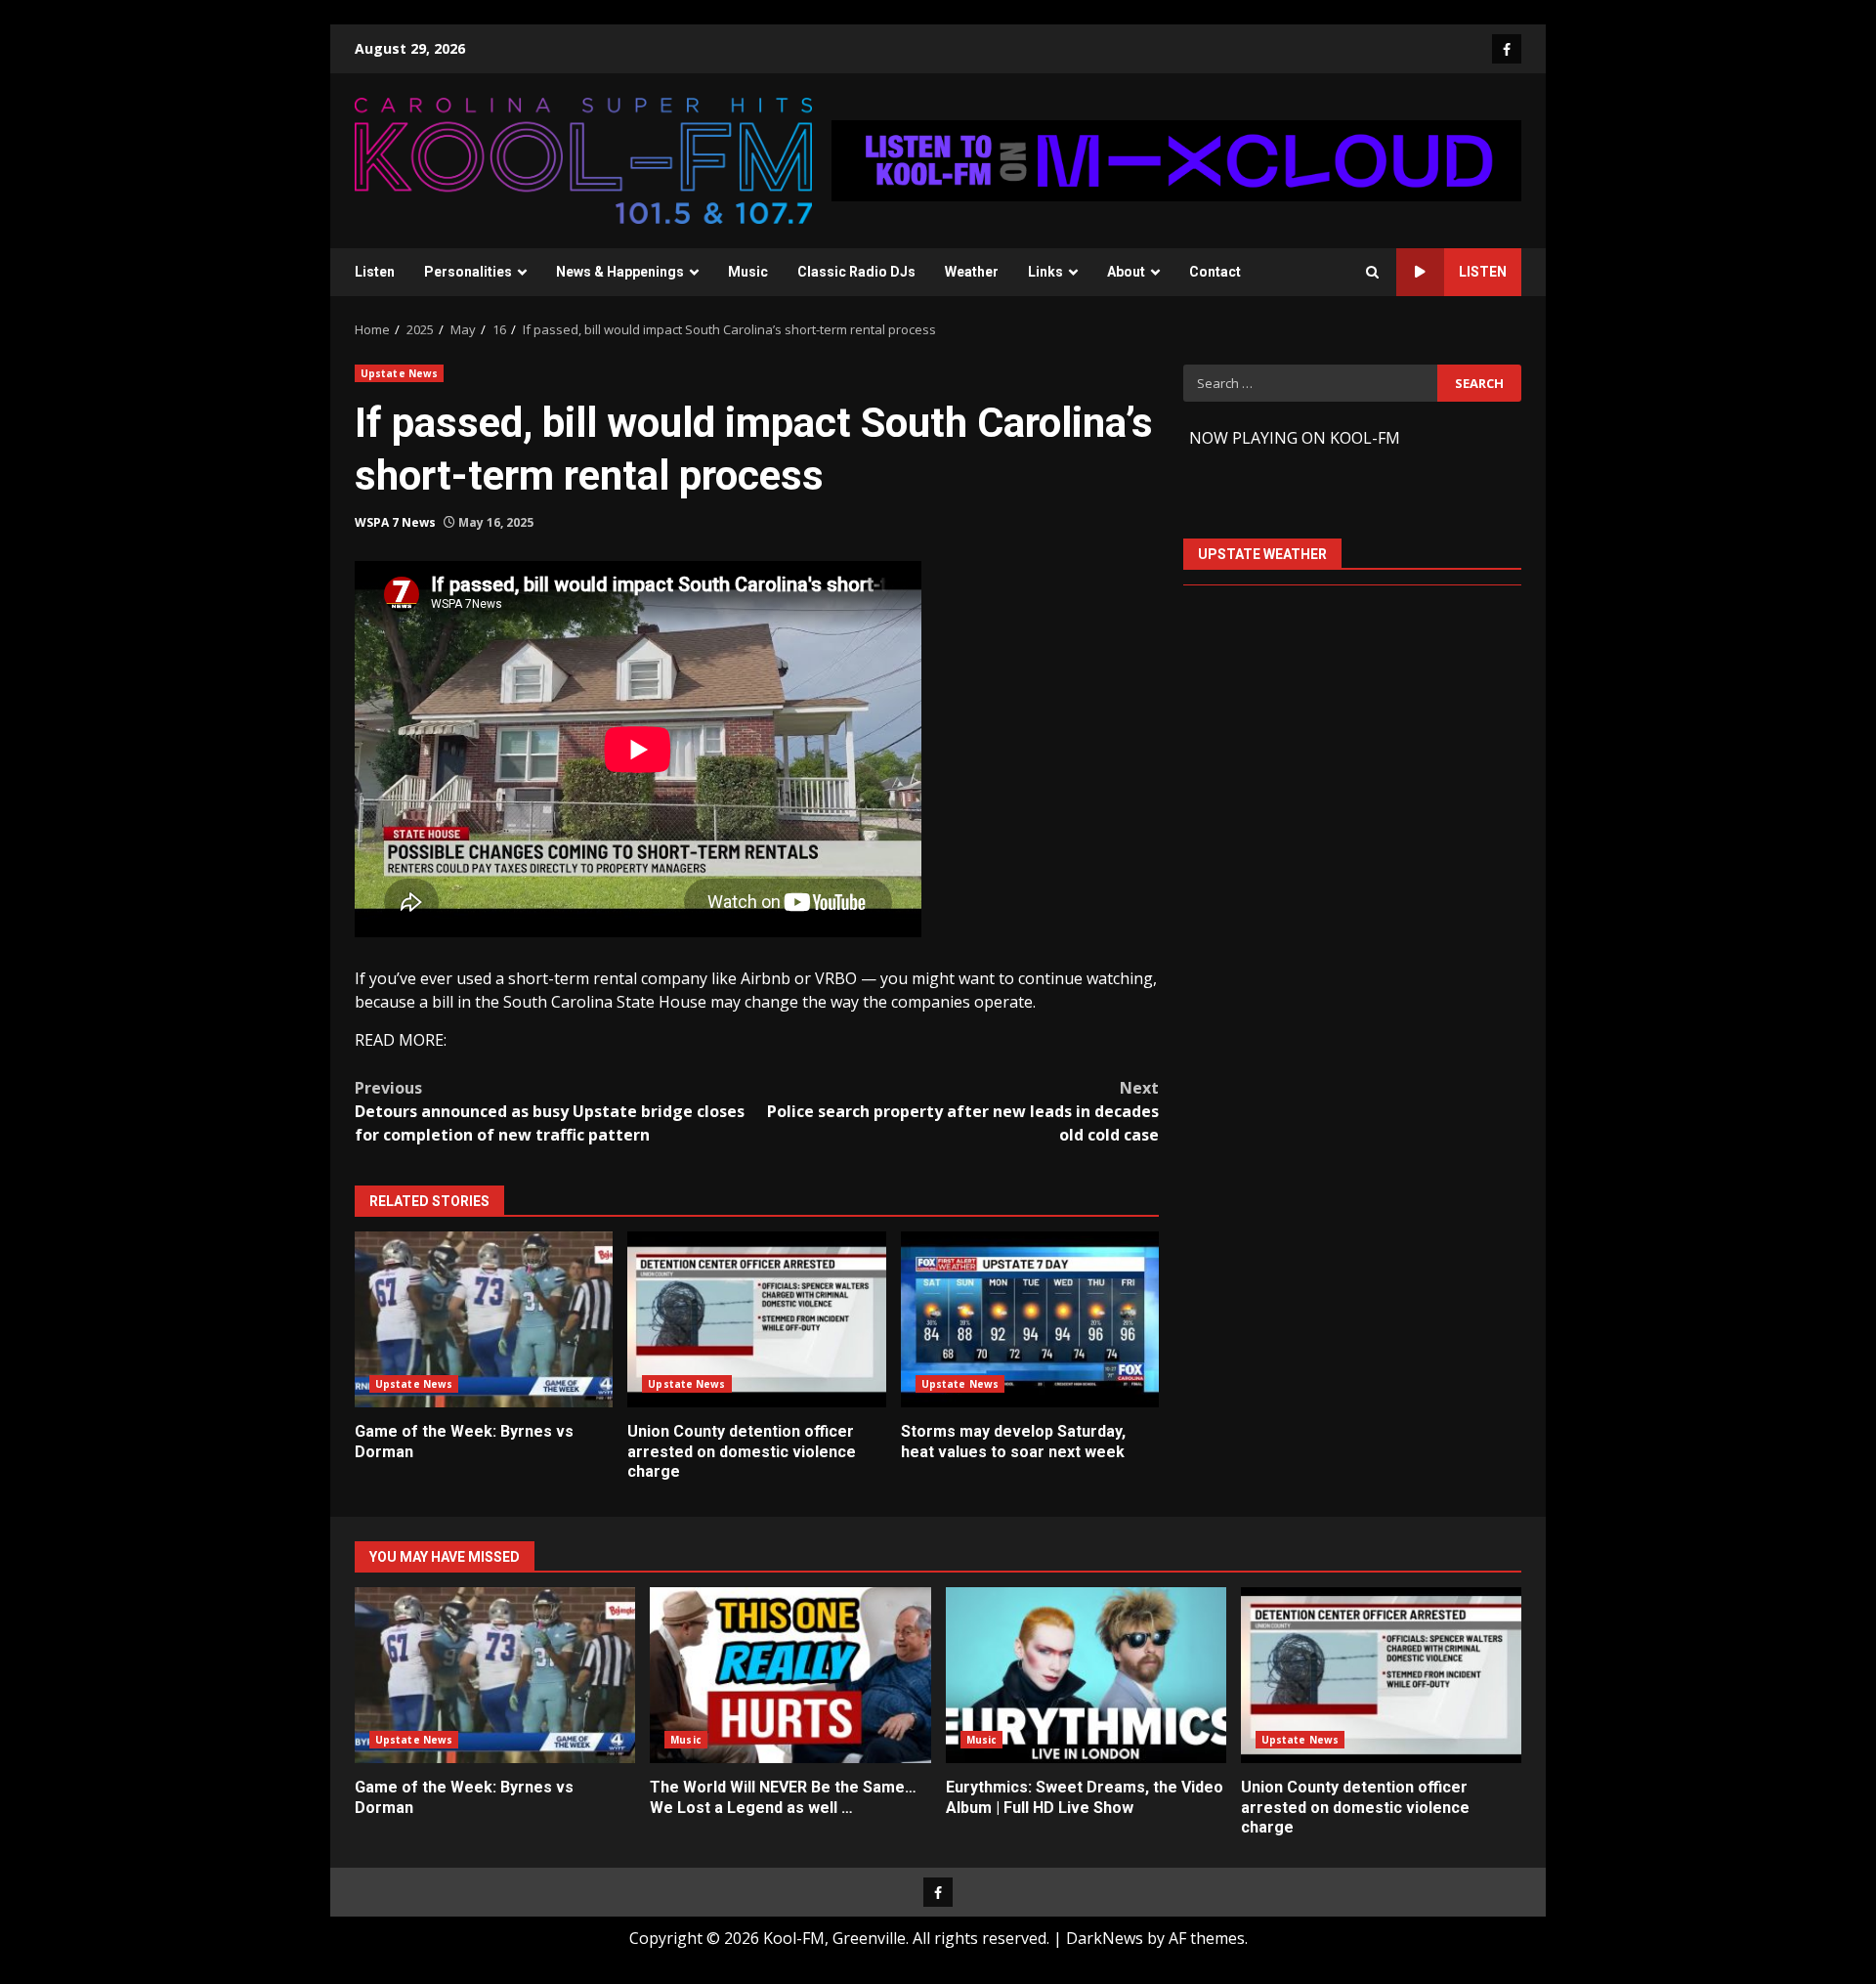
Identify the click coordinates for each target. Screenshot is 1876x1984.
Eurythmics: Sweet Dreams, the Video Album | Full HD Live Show (1086, 1675)
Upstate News (399, 373)
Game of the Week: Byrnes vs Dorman (484, 1319)
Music (748, 272)
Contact (1215, 272)
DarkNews (1105, 1938)
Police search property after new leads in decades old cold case (963, 1111)
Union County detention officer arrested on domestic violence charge (756, 1319)
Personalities (468, 272)
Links (1045, 272)
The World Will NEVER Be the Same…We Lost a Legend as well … (790, 1675)
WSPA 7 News (395, 522)
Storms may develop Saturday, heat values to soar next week (1030, 1319)
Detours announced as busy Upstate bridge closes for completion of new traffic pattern (550, 1111)
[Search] (1372, 272)
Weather (972, 272)
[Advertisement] (1176, 159)
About (1126, 272)
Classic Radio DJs (856, 272)
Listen (375, 272)
